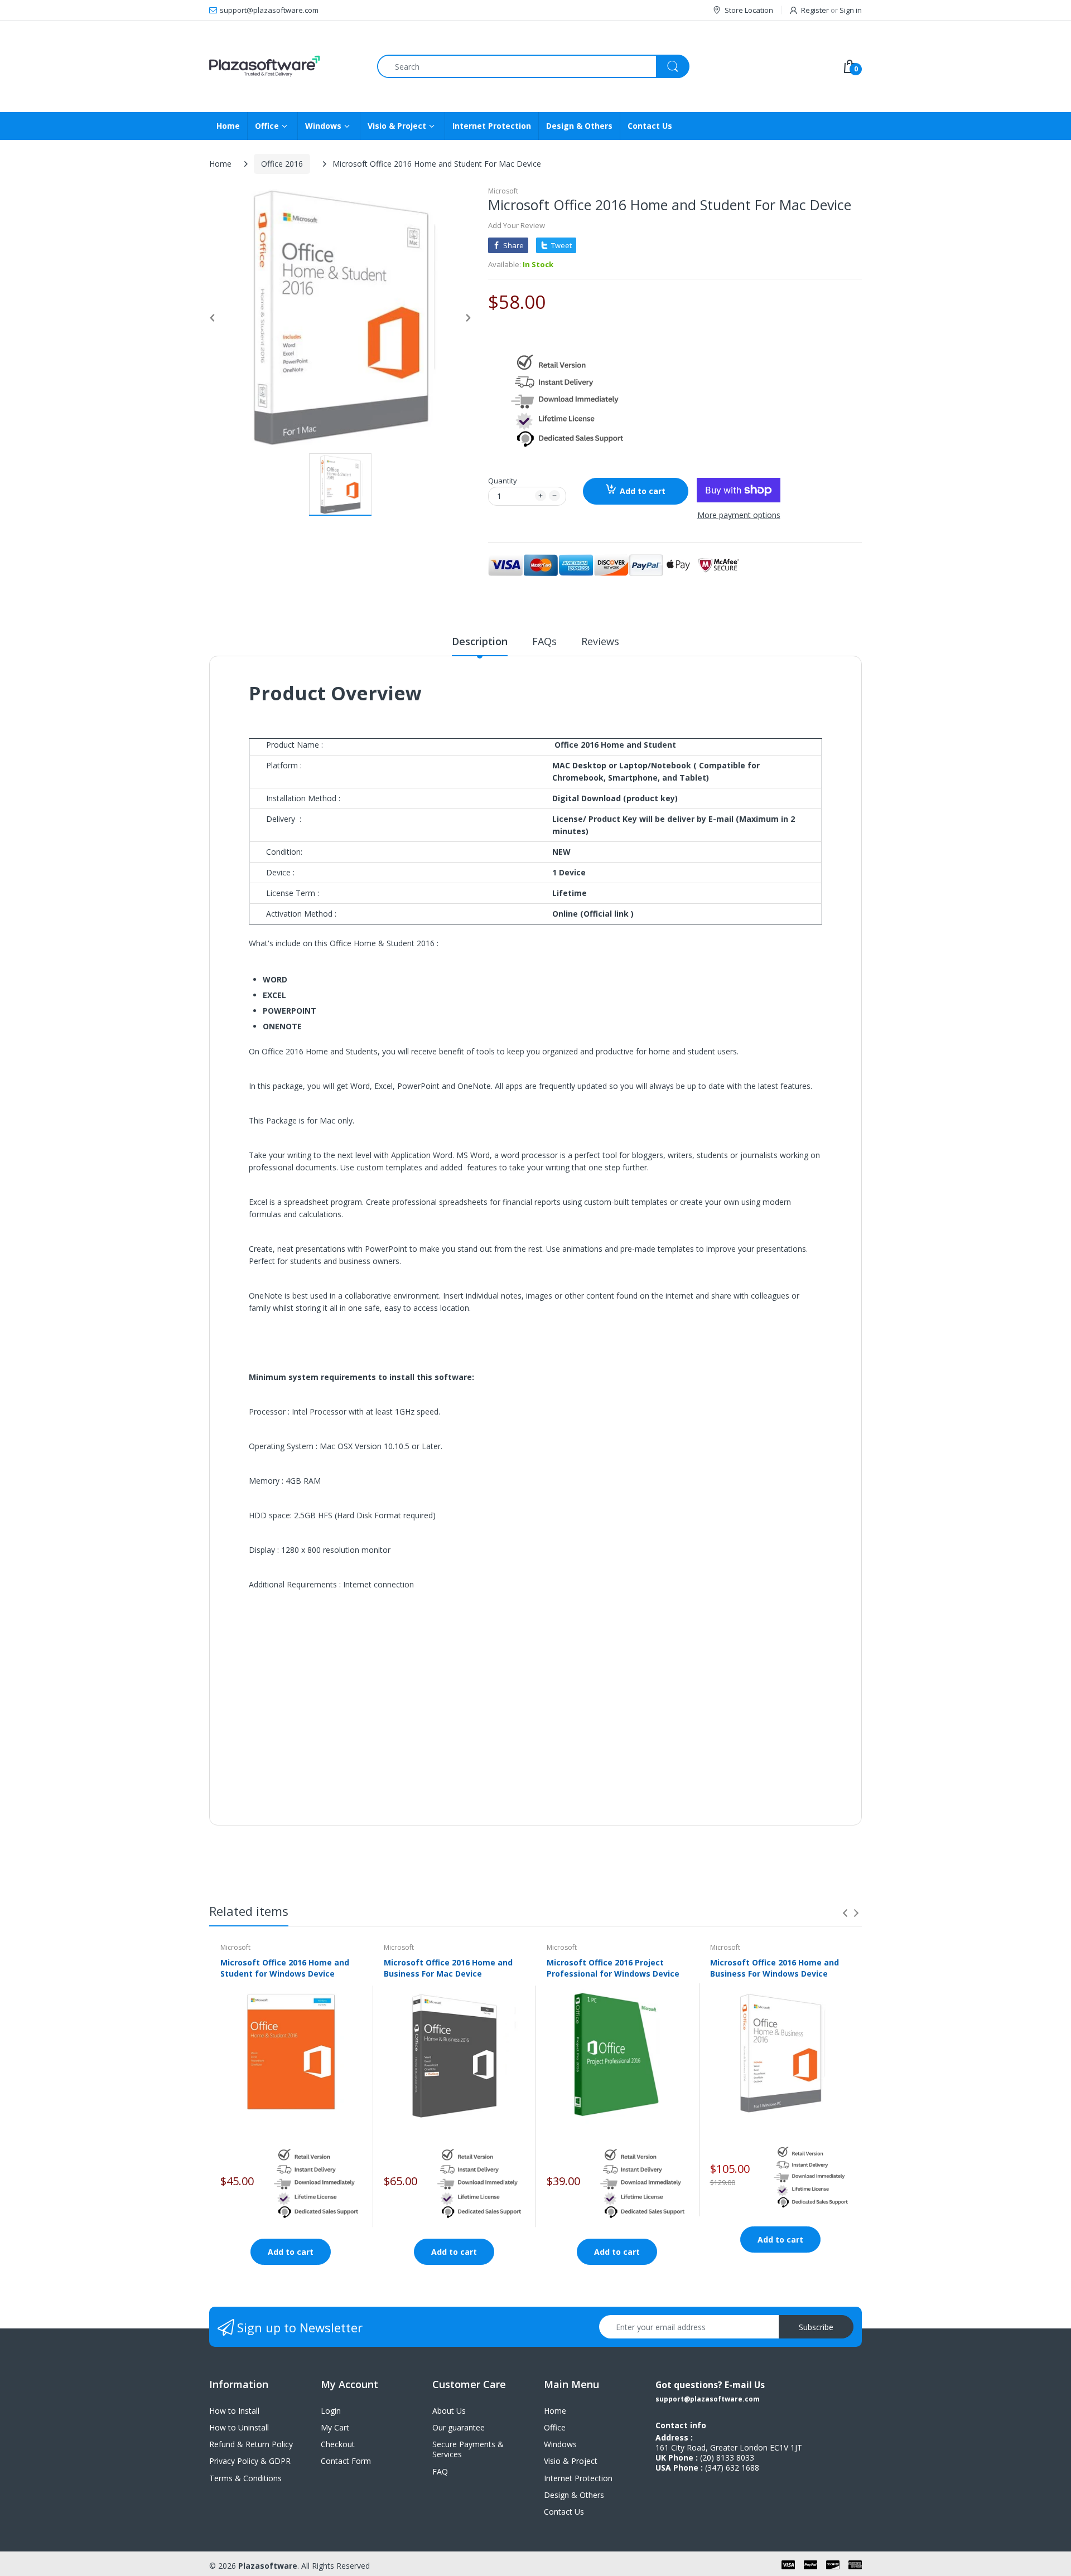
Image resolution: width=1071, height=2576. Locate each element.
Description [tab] (480, 641)
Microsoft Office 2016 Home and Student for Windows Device (285, 1968)
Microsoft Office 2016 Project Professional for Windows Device (613, 1968)
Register (815, 10)
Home (220, 164)
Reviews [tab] (600, 641)
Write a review (776, 1829)
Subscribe (816, 2327)
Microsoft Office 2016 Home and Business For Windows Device (775, 1968)
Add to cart (643, 491)
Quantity (503, 481)
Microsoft (503, 191)
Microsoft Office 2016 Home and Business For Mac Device (448, 1968)
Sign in (851, 10)
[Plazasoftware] (285, 66)
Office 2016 (282, 164)
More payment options (739, 515)
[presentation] (845, 1913)
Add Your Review (517, 225)
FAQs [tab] (544, 641)
